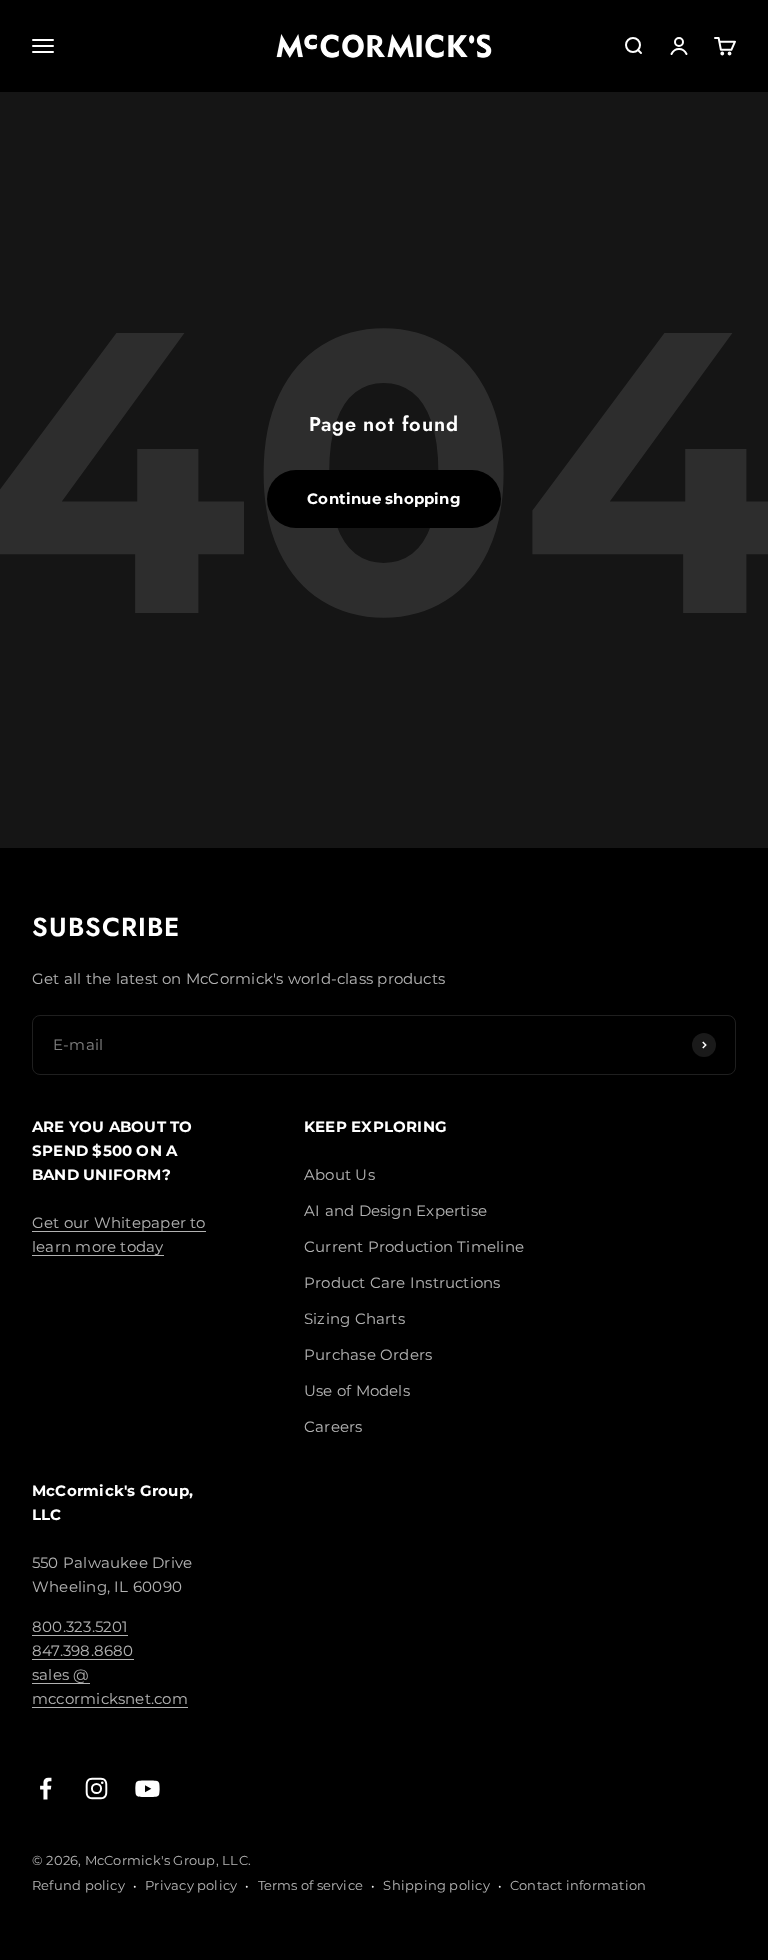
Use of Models (357, 1390)
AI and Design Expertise (395, 1210)
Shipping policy (436, 1885)
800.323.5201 (80, 1626)
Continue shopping (384, 498)
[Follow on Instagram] (96, 1788)
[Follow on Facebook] (45, 1788)
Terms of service (311, 1885)
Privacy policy (191, 1885)
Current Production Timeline (414, 1246)
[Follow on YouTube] (147, 1788)
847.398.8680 (83, 1650)
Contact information (578, 1885)
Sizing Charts (354, 1318)
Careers (333, 1426)
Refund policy (78, 1885)
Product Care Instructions (402, 1282)
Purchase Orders (368, 1354)
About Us (339, 1174)
